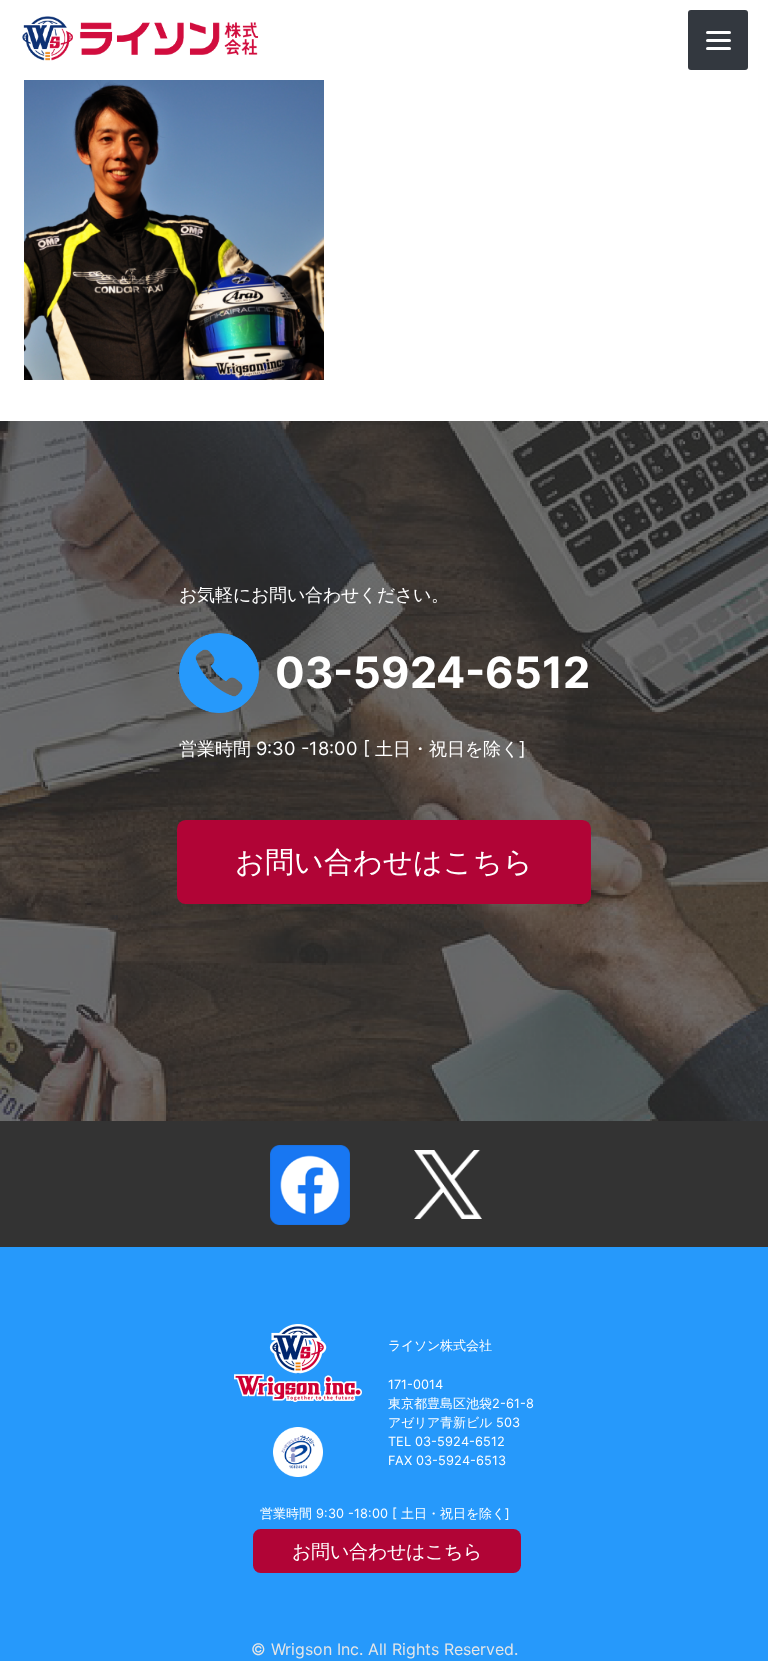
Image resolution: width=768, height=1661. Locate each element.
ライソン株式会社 (140, 38)
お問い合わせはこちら (384, 861)
